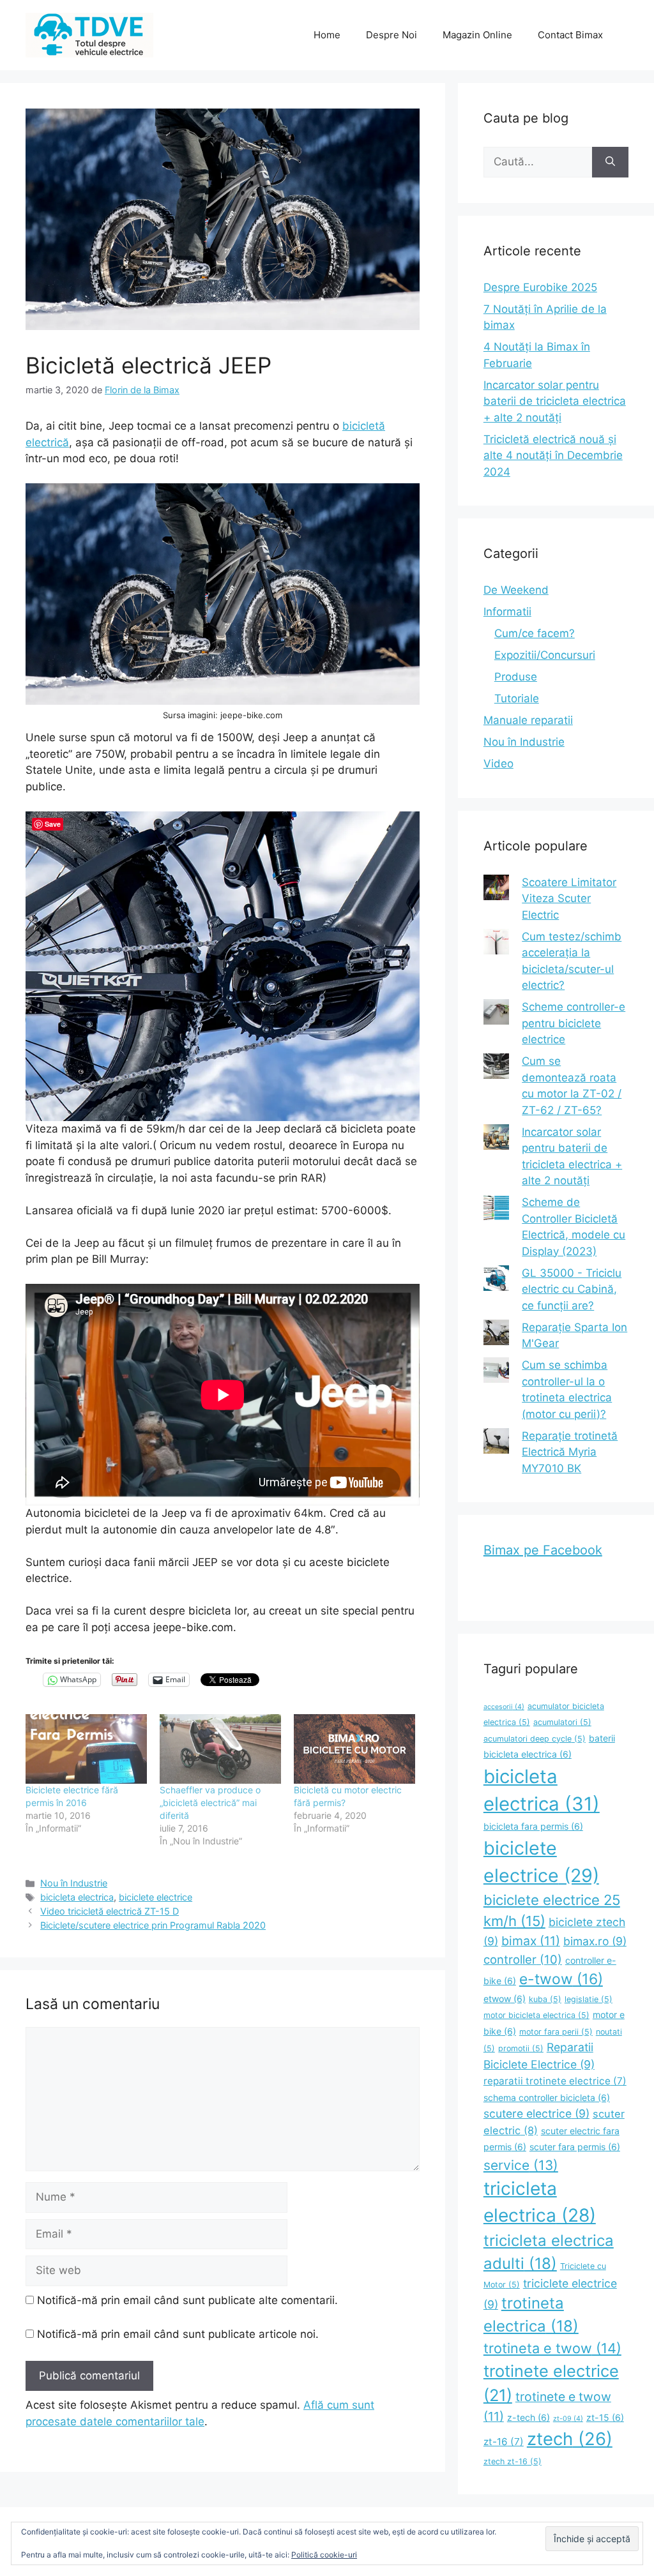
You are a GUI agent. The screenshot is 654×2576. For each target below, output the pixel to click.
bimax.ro (595, 1941)
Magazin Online (477, 35)
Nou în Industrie (74, 1883)
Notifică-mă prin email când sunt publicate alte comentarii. (187, 2300)
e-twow (561, 1979)
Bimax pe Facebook (543, 1550)
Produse (516, 677)
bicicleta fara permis (533, 1826)
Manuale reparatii (528, 720)
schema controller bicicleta (547, 2098)
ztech (570, 2439)
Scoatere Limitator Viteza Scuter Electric (569, 899)
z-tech (529, 2417)
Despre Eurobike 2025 (540, 287)
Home (327, 35)
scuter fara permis (575, 2147)
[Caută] (610, 162)
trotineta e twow (552, 2348)
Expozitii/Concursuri (545, 655)
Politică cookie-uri (324, 2555)
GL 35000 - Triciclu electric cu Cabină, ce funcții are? (572, 1289)
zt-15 (605, 2417)
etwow (505, 1999)
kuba (545, 1999)
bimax (531, 1941)
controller (523, 1959)
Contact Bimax (570, 35)
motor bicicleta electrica (536, 2015)
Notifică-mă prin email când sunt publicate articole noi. (178, 2334)
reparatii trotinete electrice (555, 2081)
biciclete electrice (156, 1897)
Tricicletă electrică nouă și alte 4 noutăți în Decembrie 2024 (553, 456)
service (521, 2165)
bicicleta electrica (77, 1897)
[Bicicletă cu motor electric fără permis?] (354, 1749)
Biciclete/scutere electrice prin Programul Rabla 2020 (153, 1925)
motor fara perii (556, 2032)
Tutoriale (517, 698)
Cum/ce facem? (535, 633)
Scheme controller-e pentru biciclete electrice (574, 1023)
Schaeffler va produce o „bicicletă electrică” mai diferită (210, 1803)
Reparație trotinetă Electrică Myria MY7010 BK (570, 1452)
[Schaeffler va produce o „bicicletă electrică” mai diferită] (220, 1749)
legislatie (589, 1999)
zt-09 (568, 2419)
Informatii (507, 612)
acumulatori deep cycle (535, 1739)
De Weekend (516, 590)
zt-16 (504, 2442)
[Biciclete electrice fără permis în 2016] (86, 1749)
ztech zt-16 (513, 2461)
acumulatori (562, 1722)
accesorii (504, 1707)
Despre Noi (392, 35)
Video (498, 764)
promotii (521, 2048)
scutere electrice (536, 2113)
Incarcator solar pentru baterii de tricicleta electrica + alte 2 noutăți (555, 401)
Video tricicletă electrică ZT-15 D (110, 1911)
